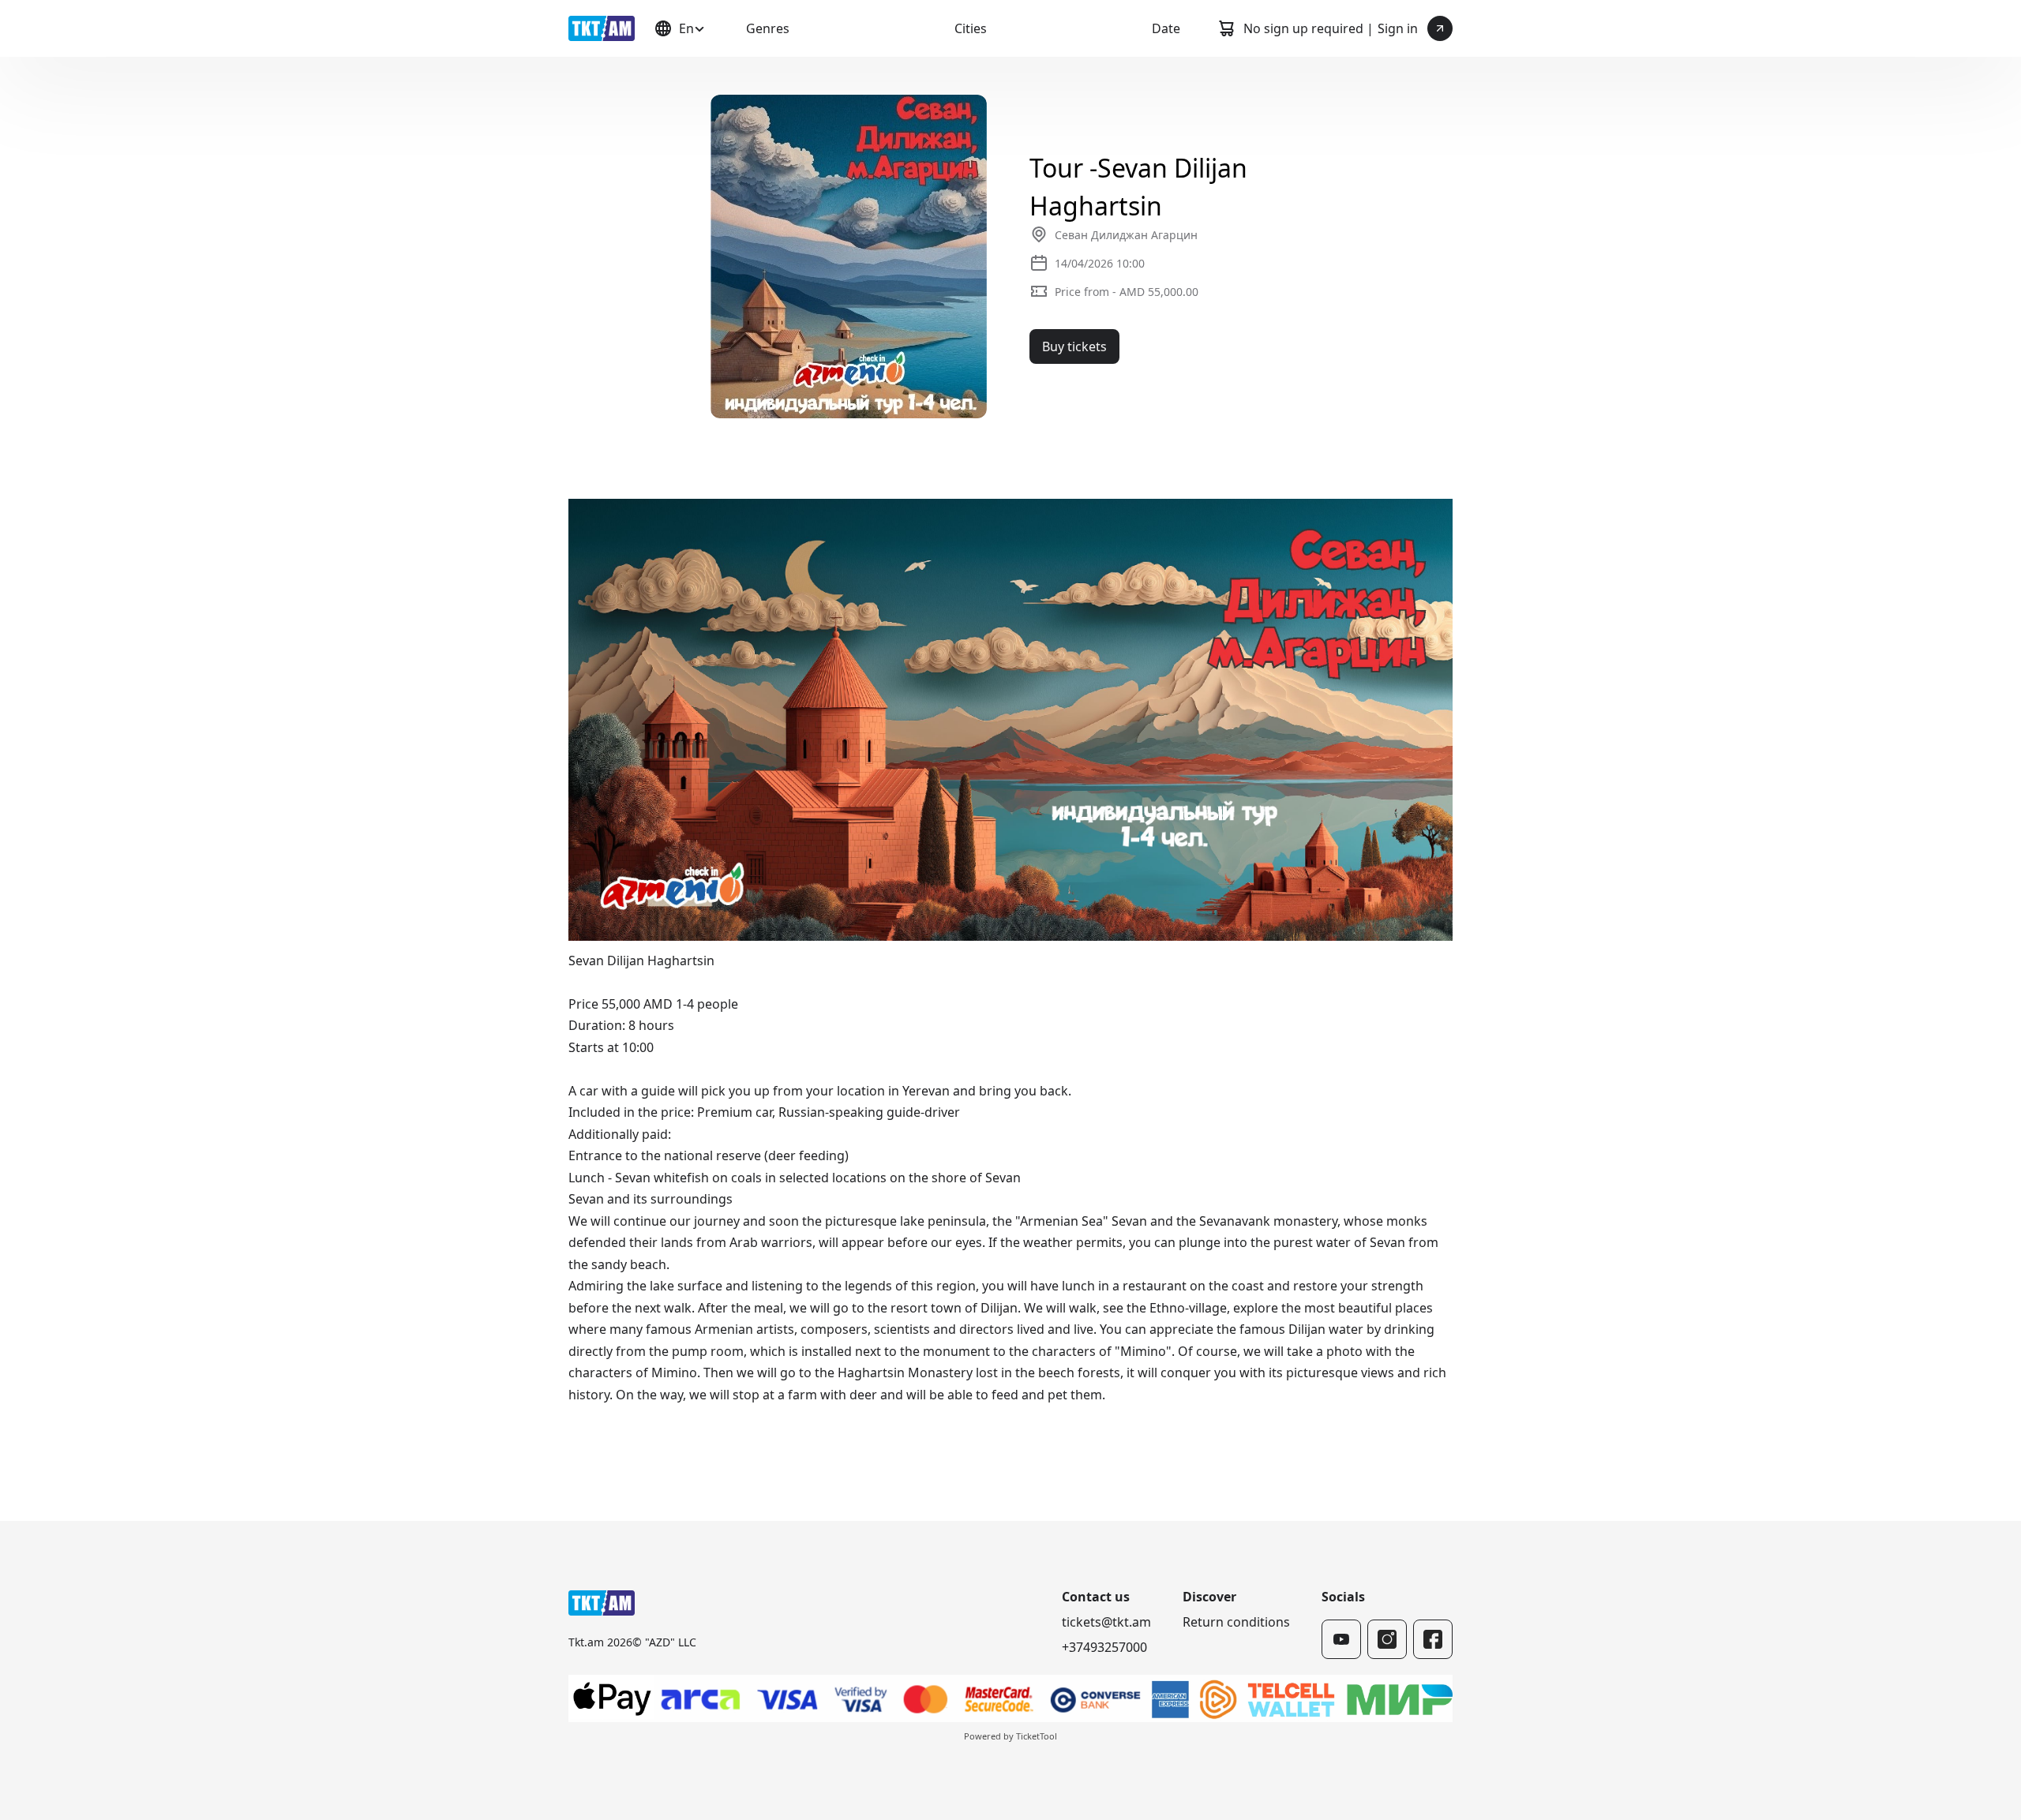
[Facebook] (1433, 1639)
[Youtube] (1341, 1639)
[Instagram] (1387, 1639)
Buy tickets (1074, 346)
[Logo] (602, 28)
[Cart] (1226, 28)
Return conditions (1236, 1622)
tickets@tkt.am (1106, 1622)
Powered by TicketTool (1010, 1736)
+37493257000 (1104, 1647)
